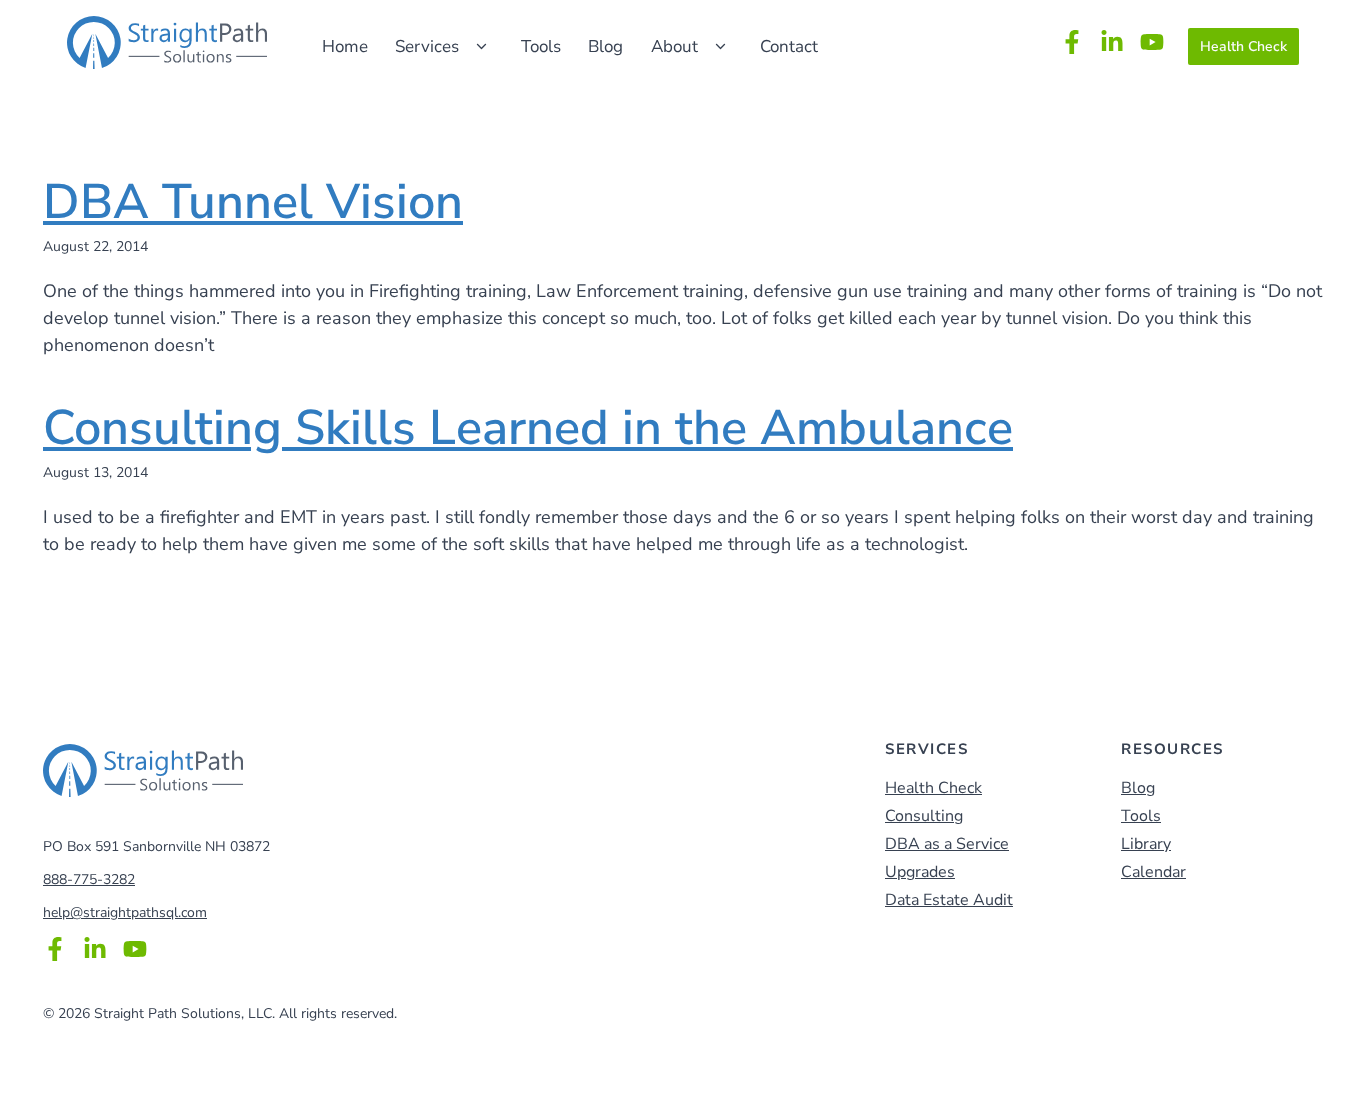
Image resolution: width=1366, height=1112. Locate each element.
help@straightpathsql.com (125, 912)
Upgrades (920, 872)
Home (345, 46)
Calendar (1153, 872)
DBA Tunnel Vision (253, 202)
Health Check (1243, 46)
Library (1146, 844)
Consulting (924, 816)
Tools (541, 46)
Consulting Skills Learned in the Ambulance (528, 428)
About (674, 46)
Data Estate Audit (949, 900)
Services (427, 46)
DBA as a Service (947, 844)
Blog (605, 46)
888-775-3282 (89, 879)
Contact (789, 46)
